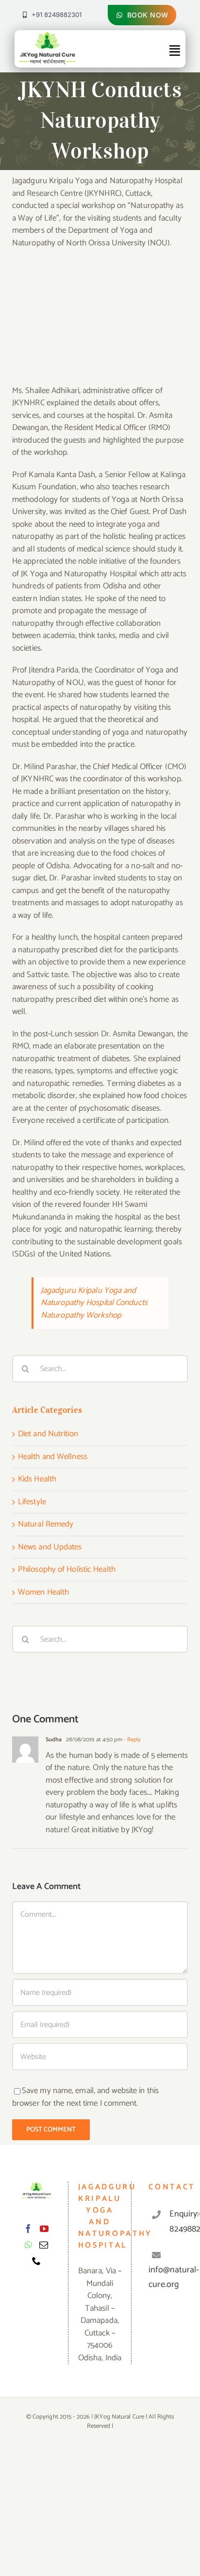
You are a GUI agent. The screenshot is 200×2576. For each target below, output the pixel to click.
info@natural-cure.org (174, 2277)
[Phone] (36, 2261)
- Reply (132, 1740)
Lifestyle (32, 1502)
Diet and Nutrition (48, 1434)
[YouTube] (44, 2229)
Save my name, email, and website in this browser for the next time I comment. (85, 2097)
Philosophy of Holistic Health (67, 1570)
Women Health (43, 1593)
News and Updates (50, 1547)
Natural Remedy (46, 1525)
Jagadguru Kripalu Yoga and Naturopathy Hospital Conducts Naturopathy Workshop (94, 1303)
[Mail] (44, 2245)
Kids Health (37, 1479)
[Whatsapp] (28, 2245)
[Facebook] (28, 2229)
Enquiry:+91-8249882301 (174, 2222)
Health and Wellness (53, 1457)
